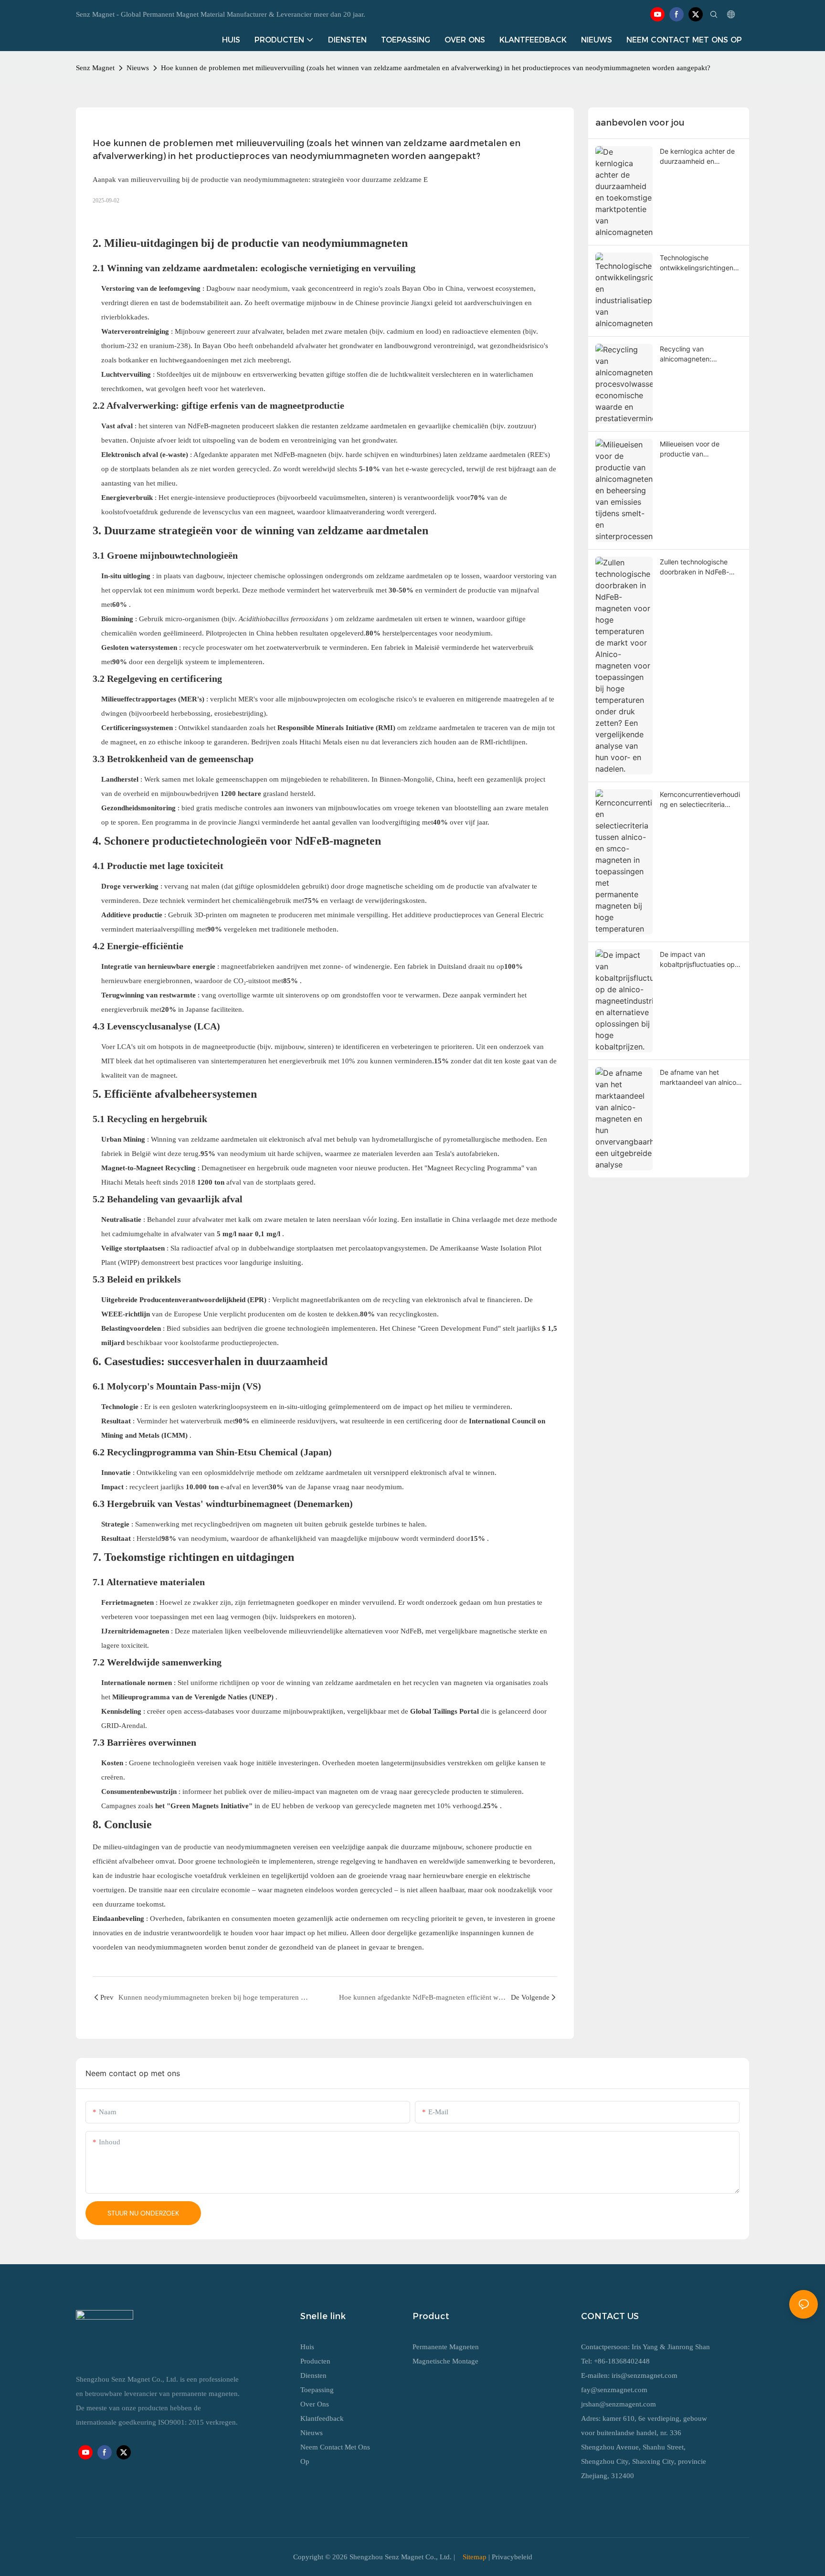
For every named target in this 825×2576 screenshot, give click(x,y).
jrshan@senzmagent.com (619, 2404)
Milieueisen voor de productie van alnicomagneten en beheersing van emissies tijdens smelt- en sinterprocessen (698, 449)
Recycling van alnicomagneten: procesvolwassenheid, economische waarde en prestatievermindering (698, 354)
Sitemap (475, 2557)
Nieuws (138, 68)
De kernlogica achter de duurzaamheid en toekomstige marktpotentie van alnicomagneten (697, 157)
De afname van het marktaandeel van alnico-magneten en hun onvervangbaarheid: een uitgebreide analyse (699, 1078)
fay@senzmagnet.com (614, 2390)
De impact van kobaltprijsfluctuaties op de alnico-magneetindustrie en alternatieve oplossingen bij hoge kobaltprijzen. (698, 960)
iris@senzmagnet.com (645, 2375)
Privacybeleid (512, 2557)
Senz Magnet (95, 68)
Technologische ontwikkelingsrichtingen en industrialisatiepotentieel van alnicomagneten (698, 263)
